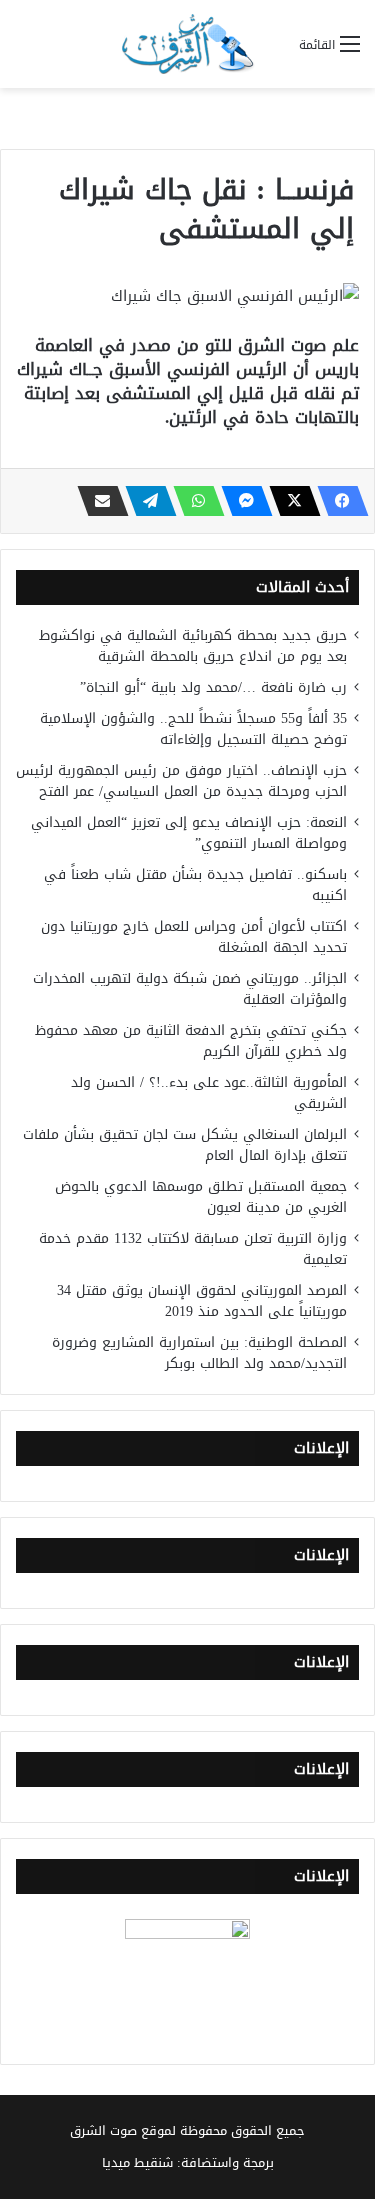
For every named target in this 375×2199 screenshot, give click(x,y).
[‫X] (289, 501)
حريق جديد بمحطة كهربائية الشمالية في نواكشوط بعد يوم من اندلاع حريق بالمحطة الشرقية (193, 646)
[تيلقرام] (145, 501)
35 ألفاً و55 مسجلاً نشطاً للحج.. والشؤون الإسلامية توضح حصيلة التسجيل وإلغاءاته (193, 729)
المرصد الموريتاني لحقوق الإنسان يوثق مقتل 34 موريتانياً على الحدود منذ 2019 (202, 1301)
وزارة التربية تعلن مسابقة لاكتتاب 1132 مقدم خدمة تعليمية (193, 1249)
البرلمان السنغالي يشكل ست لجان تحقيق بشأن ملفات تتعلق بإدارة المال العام (185, 1145)
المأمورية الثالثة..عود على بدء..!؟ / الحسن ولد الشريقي (209, 1093)
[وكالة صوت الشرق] (188, 44)
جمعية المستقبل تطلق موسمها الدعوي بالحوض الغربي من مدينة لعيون (201, 1197)
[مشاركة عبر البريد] (97, 501)
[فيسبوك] (337, 501)
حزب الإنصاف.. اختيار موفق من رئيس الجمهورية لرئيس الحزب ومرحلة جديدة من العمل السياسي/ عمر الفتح (181, 781)
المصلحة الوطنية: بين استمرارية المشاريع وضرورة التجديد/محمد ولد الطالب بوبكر (199, 1353)
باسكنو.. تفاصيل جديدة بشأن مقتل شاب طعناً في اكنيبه (195, 885)
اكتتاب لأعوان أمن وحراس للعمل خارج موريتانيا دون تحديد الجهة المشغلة (194, 937)
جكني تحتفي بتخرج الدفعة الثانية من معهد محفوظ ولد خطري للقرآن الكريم (191, 1041)
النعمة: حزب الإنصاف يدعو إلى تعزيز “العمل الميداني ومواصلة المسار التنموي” (189, 833)
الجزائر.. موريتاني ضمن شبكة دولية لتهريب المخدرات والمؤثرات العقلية (190, 989)
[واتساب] (193, 501)
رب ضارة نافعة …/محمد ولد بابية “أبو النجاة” (213, 687)
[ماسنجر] (241, 501)
